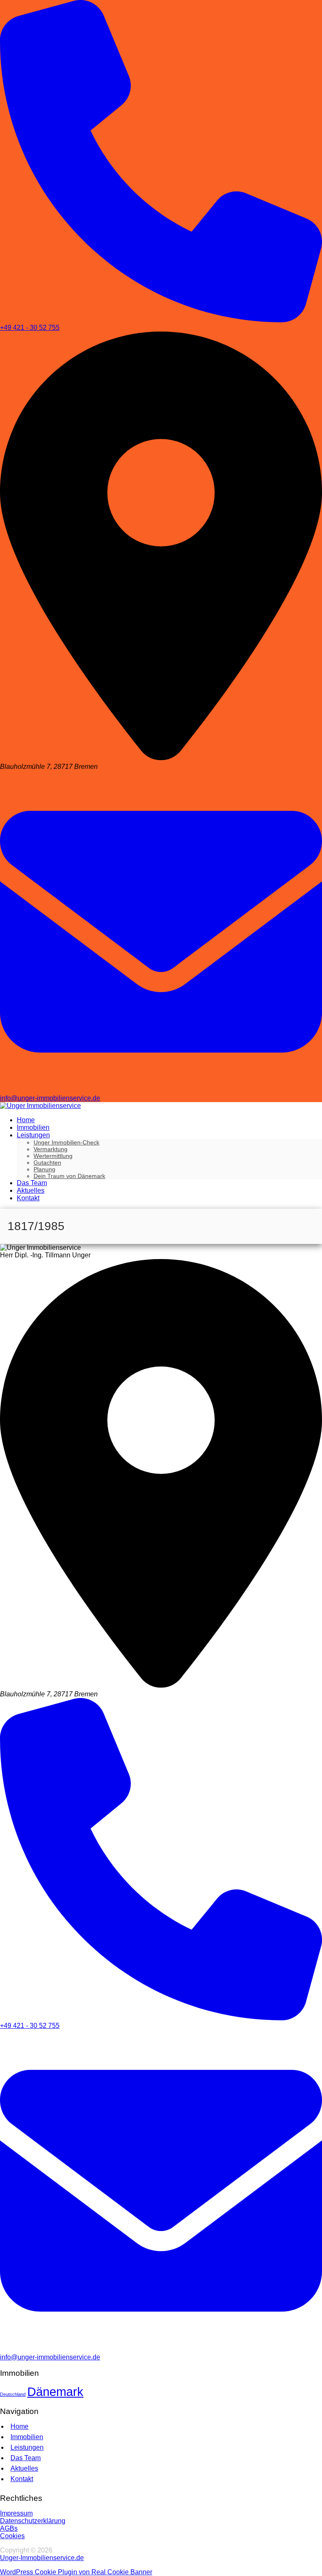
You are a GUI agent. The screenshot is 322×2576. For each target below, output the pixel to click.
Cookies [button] (12, 2536)
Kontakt (22, 2479)
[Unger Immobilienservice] (40, 1106)
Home (19, 2426)
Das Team (26, 2458)
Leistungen (27, 2447)
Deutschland (13, 2394)
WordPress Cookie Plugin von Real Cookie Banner (76, 2572)
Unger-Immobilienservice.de (42, 2558)
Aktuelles (24, 2468)
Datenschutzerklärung (33, 2521)
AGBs (9, 2528)
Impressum (16, 2513)
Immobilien (27, 2437)
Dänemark (55, 2392)
